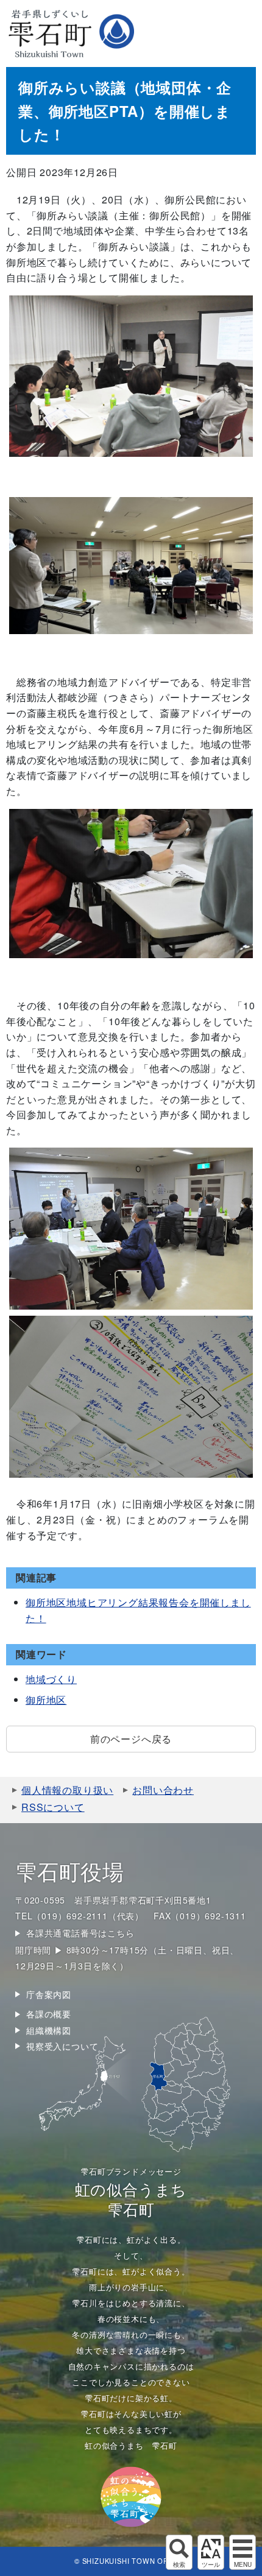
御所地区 (46, 1700)
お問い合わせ (163, 1790)
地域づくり (51, 1679)
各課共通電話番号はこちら (80, 1933)
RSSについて (53, 1807)
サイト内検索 (179, 2552)
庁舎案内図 (49, 1994)
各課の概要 (49, 2014)
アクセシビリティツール (211, 2552)
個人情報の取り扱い (67, 1790)
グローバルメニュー (243, 2552)
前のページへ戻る (131, 1739)
